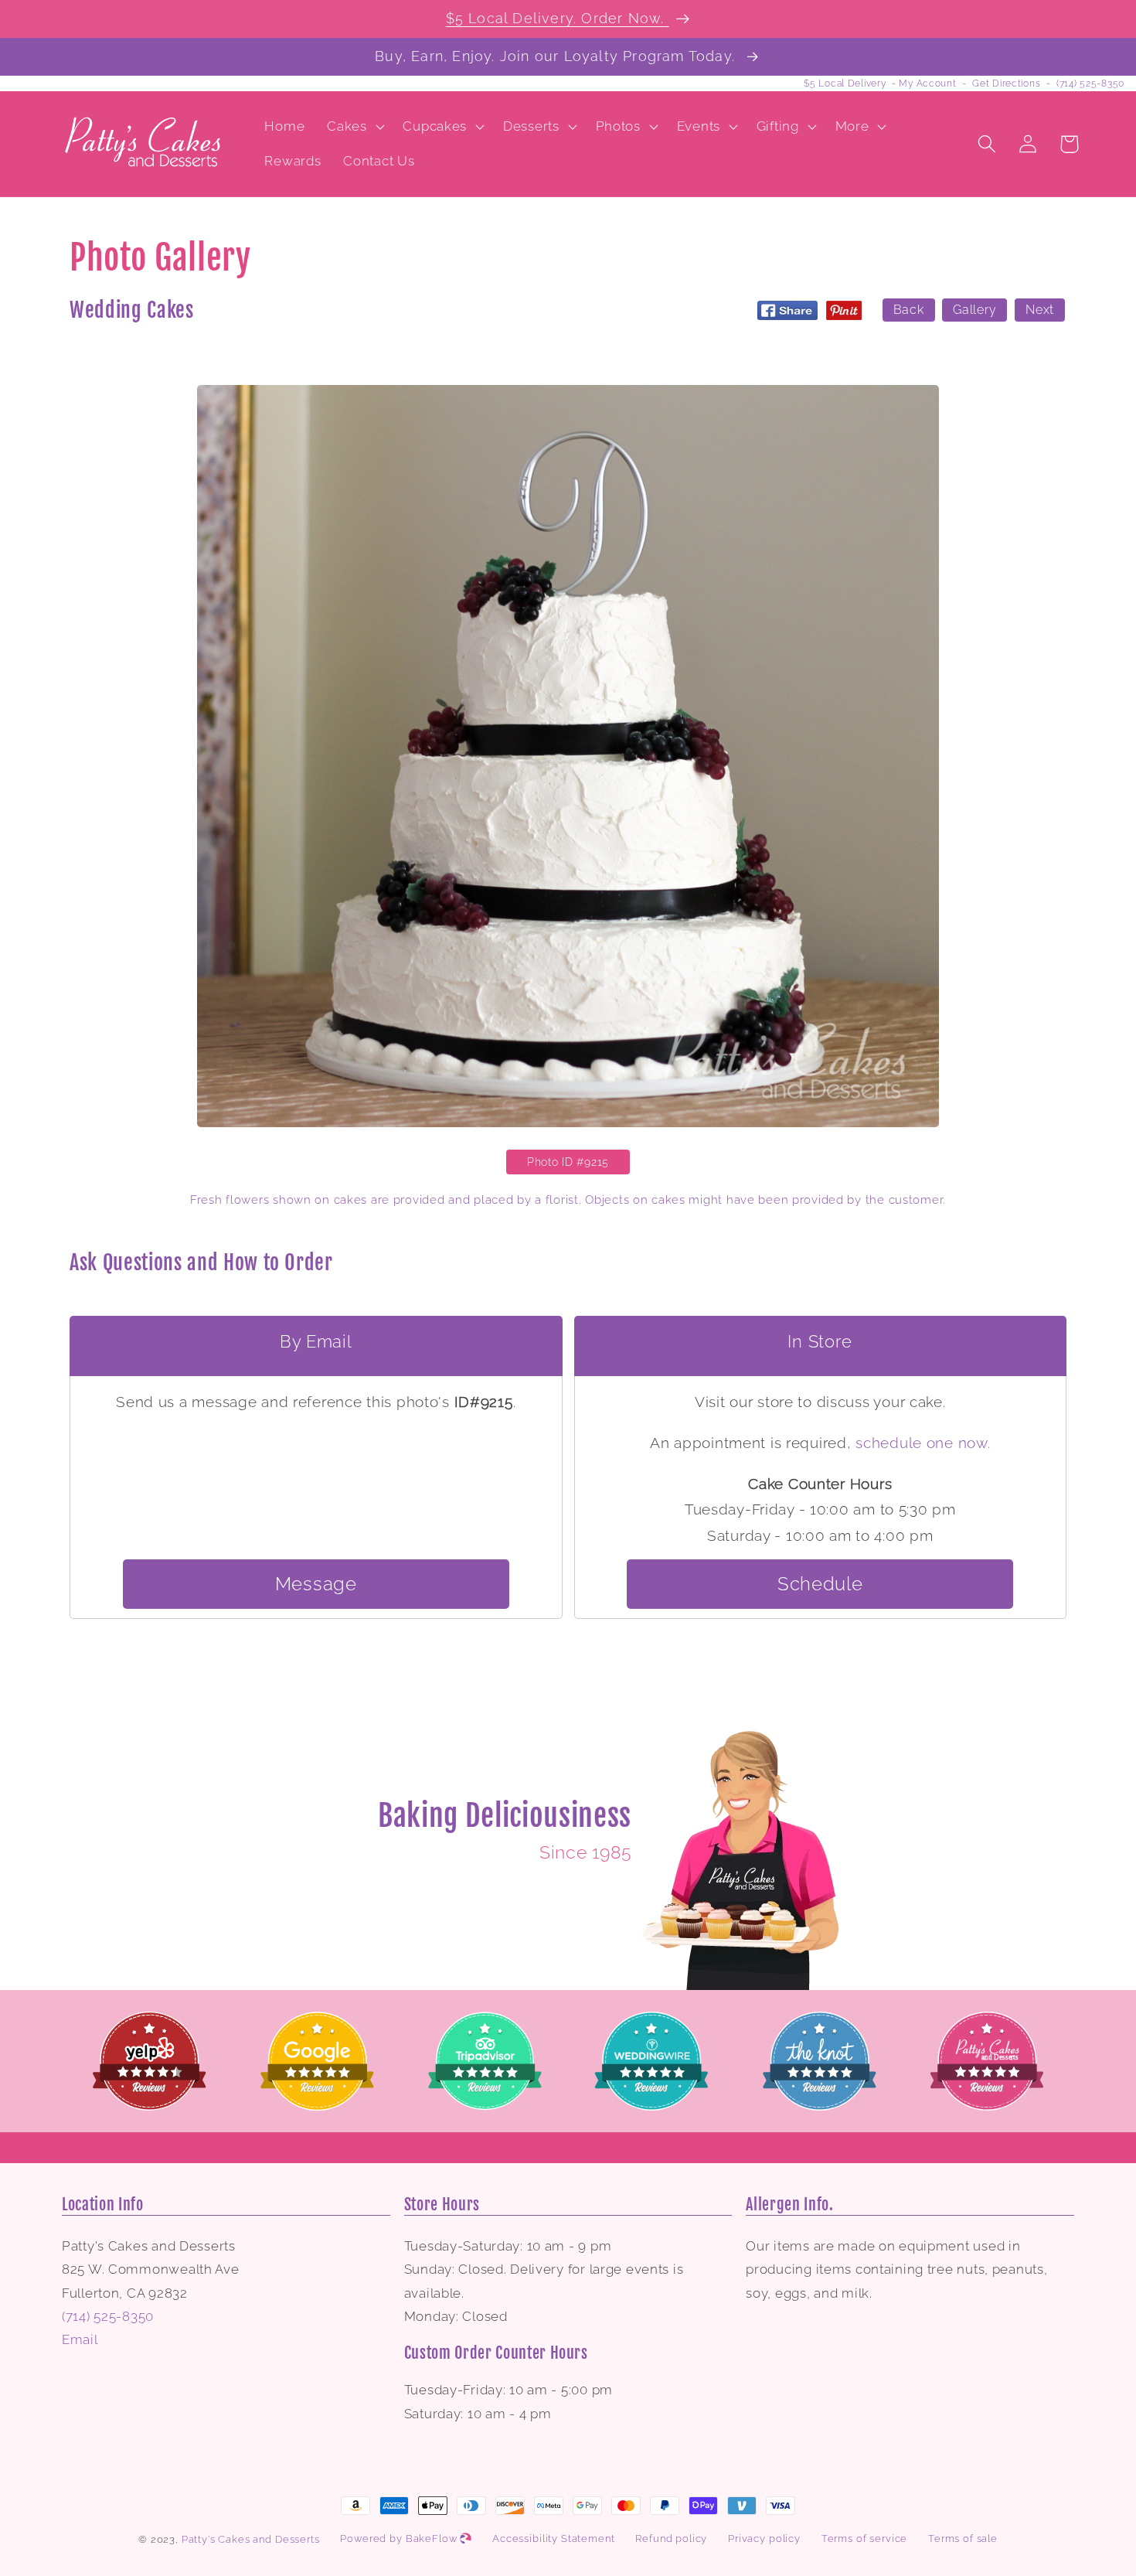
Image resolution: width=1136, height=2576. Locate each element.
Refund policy (671, 2539)
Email (80, 2339)
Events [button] (699, 126)
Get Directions (1006, 83)
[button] (354, 126)
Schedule (820, 1584)
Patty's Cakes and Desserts (251, 2539)
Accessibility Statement (553, 2539)
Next (1040, 310)
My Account (927, 83)
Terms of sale (963, 2539)
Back (909, 310)
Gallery (974, 310)
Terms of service (864, 2539)
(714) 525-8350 (1090, 83)
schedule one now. (923, 1443)
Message (316, 1584)
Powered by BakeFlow (400, 2539)
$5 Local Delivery (845, 83)
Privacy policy (764, 2539)
